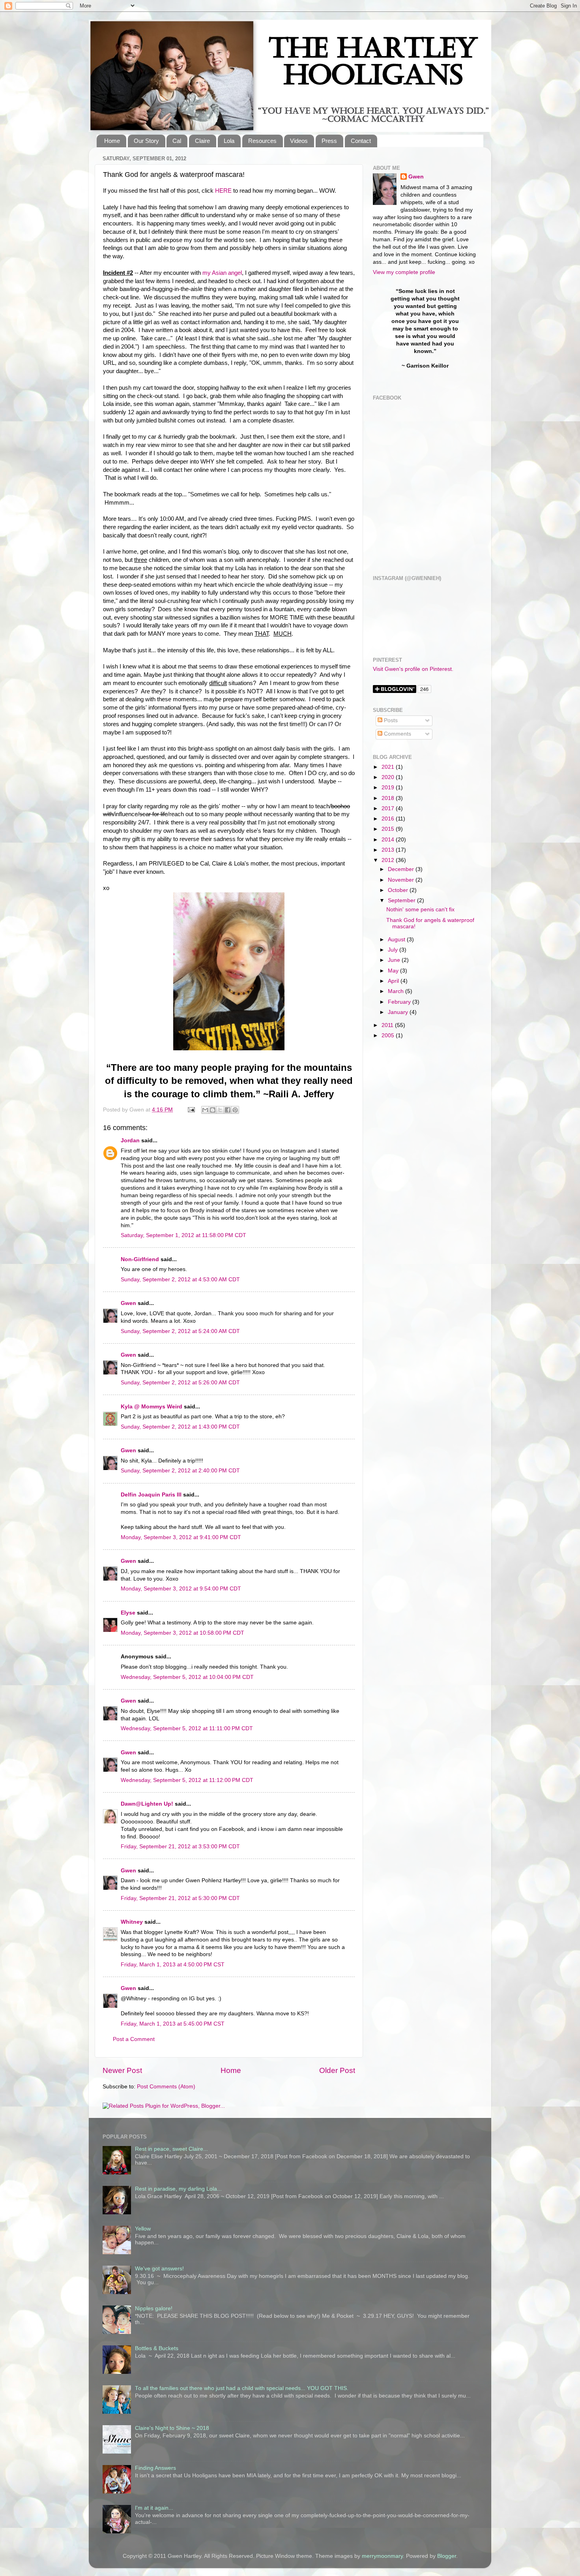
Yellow (143, 2229)
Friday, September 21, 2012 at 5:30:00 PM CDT (180, 1898)
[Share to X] (220, 1110)
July (394, 950)
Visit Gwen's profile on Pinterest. (413, 669)
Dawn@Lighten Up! (147, 1804)
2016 (389, 819)
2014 (389, 840)
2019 (389, 788)
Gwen (128, 1303)
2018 (389, 798)
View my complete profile (404, 272)
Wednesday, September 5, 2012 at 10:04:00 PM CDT (187, 1677)
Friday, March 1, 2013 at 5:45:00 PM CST (173, 2024)
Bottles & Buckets (157, 2348)
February (400, 1002)
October (399, 890)
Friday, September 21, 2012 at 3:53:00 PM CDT (180, 1847)
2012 (389, 860)
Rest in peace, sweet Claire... (171, 2149)
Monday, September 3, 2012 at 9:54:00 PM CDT (181, 1589)
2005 (389, 1035)
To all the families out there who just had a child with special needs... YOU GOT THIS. (242, 2388)
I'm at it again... (154, 2508)
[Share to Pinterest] (235, 1110)
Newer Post (122, 2070)
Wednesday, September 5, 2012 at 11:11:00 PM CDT (187, 1728)
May (394, 971)
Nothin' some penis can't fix (420, 910)
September (402, 900)
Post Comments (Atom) (166, 2087)
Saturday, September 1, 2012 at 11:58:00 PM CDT (183, 1235)
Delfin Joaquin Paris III (151, 1495)
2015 (389, 829)
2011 (388, 1025)
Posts (390, 720)
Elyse (128, 1613)
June (395, 960)
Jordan (130, 1141)
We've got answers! (159, 2269)
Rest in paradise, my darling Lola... (178, 2189)
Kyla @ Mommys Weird (152, 1407)
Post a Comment (134, 2039)
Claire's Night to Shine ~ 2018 (172, 2428)
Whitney (132, 1922)
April (394, 981)
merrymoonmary (382, 2556)
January (399, 1012)
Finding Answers (155, 2468)
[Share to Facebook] (228, 1110)
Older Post (337, 2070)
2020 (389, 777)
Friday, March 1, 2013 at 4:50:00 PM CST (173, 1965)
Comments (397, 734)
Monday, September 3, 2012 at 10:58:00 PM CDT (182, 1633)
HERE (223, 191)
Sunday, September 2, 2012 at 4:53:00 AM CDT (180, 1280)
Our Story (146, 141)
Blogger (447, 2556)
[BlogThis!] (213, 1110)
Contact (361, 141)
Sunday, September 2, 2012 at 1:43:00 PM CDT (180, 1427)
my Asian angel (222, 273)
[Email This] (205, 1110)
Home (112, 141)
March (397, 991)
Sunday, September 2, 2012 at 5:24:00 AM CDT (180, 1331)
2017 (389, 808)
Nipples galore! (154, 2308)
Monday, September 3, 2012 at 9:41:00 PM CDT (181, 1537)
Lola (229, 141)
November (402, 880)
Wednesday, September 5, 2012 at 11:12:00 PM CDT (187, 1780)
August (397, 940)
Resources (262, 141)
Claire (202, 141)
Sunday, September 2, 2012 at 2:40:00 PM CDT (180, 1471)
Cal (177, 141)
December (402, 869)
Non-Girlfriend (140, 1259)
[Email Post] (191, 1110)
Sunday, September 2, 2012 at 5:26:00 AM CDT (180, 1383)
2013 (389, 850)
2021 (389, 767)
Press (329, 141)
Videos (299, 141)
